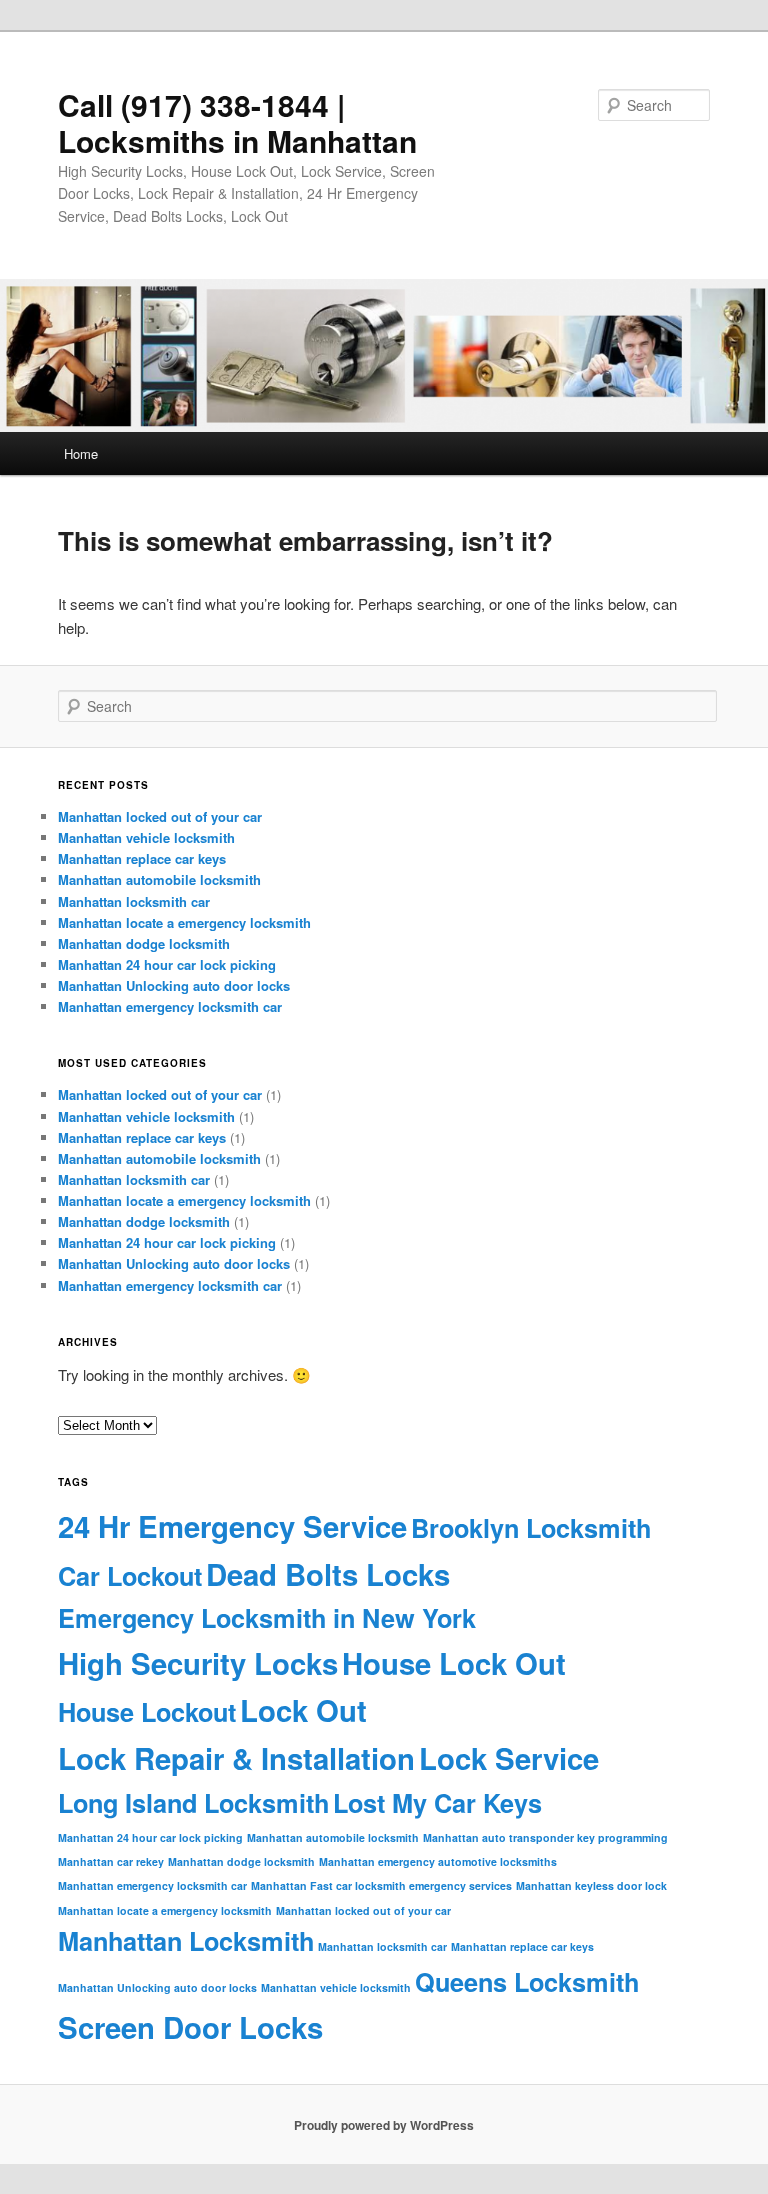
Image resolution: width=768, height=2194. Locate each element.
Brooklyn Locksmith (531, 1528)
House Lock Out (454, 1663)
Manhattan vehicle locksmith (146, 837)
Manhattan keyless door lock (591, 1885)
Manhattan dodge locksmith (144, 943)
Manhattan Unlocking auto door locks (174, 985)
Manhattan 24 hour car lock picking (167, 964)
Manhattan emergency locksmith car (170, 1006)
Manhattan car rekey (111, 1861)
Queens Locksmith (527, 1982)
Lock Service (509, 1758)
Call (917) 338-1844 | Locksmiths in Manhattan (237, 122)
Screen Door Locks (190, 2027)
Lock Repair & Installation (236, 1758)
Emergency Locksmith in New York (267, 1618)
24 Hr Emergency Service (232, 1526)
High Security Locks (198, 1663)
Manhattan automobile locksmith (159, 879)
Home (81, 453)
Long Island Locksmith (193, 1803)
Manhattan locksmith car (134, 901)
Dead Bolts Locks (328, 1574)
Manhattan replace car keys (142, 858)
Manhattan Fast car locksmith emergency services (381, 1885)
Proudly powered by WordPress (384, 2125)
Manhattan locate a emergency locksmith (184, 922)
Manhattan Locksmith (186, 1941)
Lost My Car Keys (437, 1803)
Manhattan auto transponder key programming (545, 1837)
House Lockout (147, 1712)
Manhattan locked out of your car (160, 816)
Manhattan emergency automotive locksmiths (438, 1861)
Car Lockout (130, 1576)
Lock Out (303, 1710)
